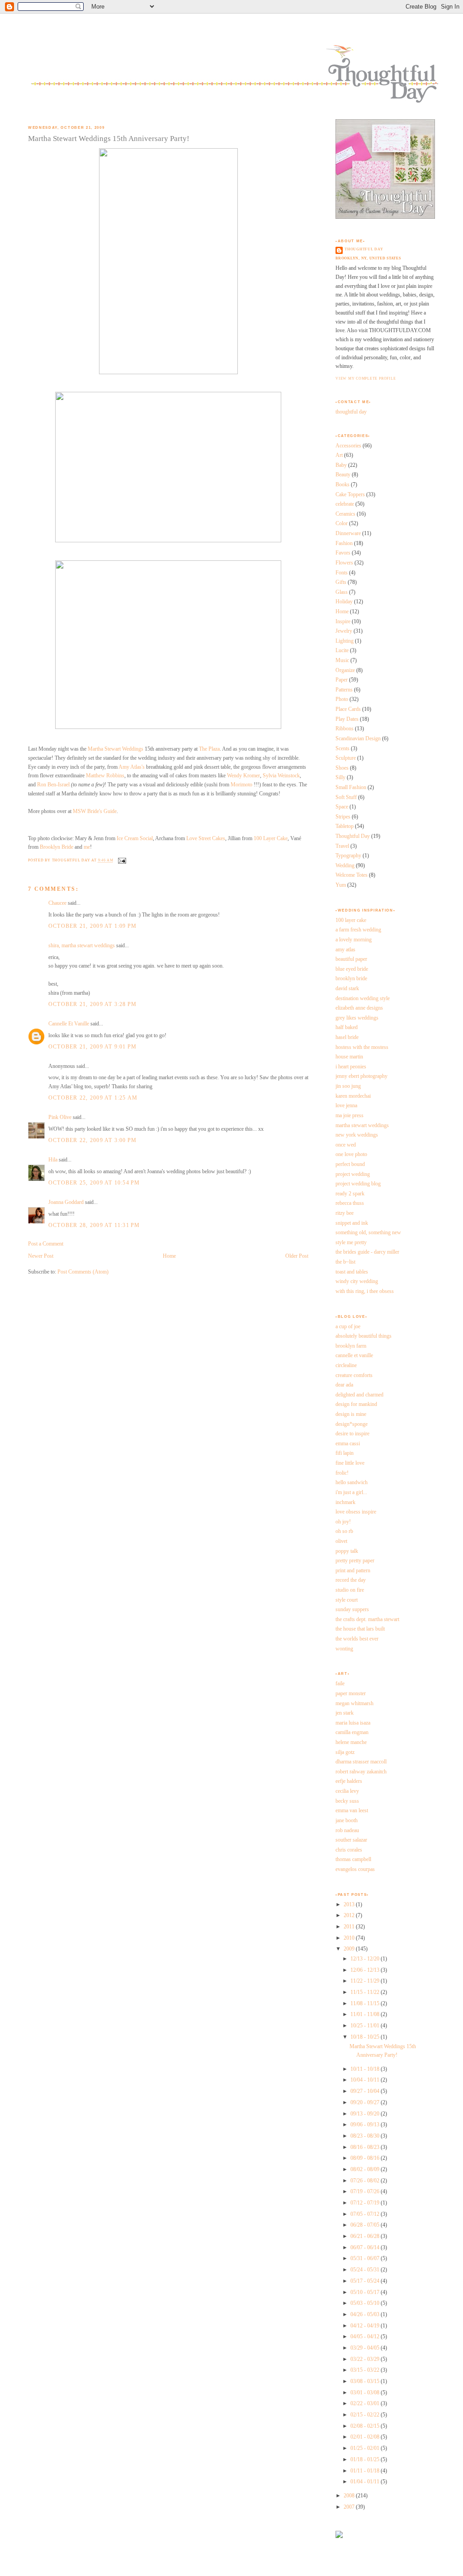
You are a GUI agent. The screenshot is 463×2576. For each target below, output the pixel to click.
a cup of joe (348, 1326)
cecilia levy (347, 1791)
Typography (348, 856)
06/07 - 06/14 (366, 2247)
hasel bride (347, 1037)
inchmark (345, 1502)
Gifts (341, 582)
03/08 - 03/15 (366, 2381)
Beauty (343, 475)
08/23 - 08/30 (366, 2136)
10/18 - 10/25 (366, 2037)
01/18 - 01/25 (366, 2459)
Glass (342, 592)
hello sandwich (352, 1482)
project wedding (353, 1174)
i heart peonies (351, 1067)
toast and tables (352, 1272)
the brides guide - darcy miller (367, 1252)
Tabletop (345, 826)
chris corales (349, 1850)
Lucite (342, 650)
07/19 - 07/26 (366, 2191)
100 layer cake (351, 920)
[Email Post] (122, 861)
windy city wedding (357, 1281)
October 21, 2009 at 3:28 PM (92, 1004)
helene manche (351, 1742)
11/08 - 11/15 (366, 2003)
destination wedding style (363, 998)
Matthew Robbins (105, 776)
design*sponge (352, 1424)
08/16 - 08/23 (366, 2147)
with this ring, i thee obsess (365, 1291)
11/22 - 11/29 (366, 1981)
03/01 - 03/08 (366, 2393)
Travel (342, 846)
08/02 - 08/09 (366, 2169)
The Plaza (209, 749)
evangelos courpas (355, 1869)
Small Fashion (351, 787)
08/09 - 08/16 (366, 2158)
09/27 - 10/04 (366, 2091)
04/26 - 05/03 (366, 2314)
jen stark (345, 1713)
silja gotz (345, 1752)
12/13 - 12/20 (366, 1959)
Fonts (342, 573)
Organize (345, 670)
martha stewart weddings (362, 1125)
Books (343, 484)
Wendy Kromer (243, 776)
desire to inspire (352, 1434)
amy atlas (345, 950)
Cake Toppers (350, 494)
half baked (347, 1027)
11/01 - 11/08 (366, 2014)
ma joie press (350, 1115)
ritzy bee (345, 1213)
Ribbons (345, 729)
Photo (342, 699)
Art (339, 455)
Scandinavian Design (358, 738)
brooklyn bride (351, 978)
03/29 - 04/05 (366, 2348)
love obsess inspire (356, 1512)
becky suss (347, 1801)
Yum (341, 885)
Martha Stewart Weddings (116, 749)
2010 (350, 1938)
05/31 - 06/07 (366, 2258)
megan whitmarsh (354, 1703)
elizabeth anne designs (359, 1008)
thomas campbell (353, 1859)
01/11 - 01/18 (366, 2471)
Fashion (344, 543)
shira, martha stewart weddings (82, 945)
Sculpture (346, 758)
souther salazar (351, 1840)
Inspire (343, 621)
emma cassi (348, 1443)
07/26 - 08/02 (366, 2181)
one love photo (351, 1154)
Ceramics (345, 514)
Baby (341, 465)
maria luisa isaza (353, 1723)
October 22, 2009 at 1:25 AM (93, 1098)
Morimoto (242, 785)
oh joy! (343, 1522)
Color (342, 523)
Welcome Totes (352, 875)
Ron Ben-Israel (53, 785)
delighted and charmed (359, 1395)
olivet (341, 1541)
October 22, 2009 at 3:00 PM (92, 1140)
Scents (343, 748)
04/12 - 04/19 (366, 2326)
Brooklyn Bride (57, 847)
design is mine (351, 1414)
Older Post (297, 1256)
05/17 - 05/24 (366, 2281)
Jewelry (344, 631)
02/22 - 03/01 (366, 2403)
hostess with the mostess (362, 1047)
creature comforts (354, 1375)
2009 (350, 1949)
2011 (350, 1927)
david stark (347, 988)
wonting (344, 1649)
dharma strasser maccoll (361, 1762)
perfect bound (350, 1164)
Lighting (345, 641)
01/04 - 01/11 (366, 2482)
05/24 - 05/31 (366, 2270)
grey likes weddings (357, 1018)
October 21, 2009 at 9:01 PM (92, 1047)
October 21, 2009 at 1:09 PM (92, 926)
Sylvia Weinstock (281, 776)
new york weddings (357, 1135)
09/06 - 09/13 (366, 2125)
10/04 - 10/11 (366, 2080)
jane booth (347, 1820)
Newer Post (41, 1256)
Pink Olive (60, 1117)
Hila (53, 1160)
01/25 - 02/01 (366, 2448)
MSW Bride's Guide (95, 811)
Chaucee (57, 903)
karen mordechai (353, 1096)
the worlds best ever (357, 1639)
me (87, 847)
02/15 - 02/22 (366, 2415)
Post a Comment (46, 1244)
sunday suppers (352, 1609)
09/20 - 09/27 (366, 2102)
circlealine (346, 1365)
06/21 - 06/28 (366, 2236)
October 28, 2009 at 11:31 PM (94, 1225)
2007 (350, 2507)
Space (342, 807)
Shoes (342, 768)
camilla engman (352, 1732)
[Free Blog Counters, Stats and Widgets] (339, 2536)
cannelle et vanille (354, 1355)
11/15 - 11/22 (366, 1992)
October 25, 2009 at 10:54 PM (94, 1183)
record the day (351, 1580)
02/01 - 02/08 (366, 2437)
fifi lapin (345, 1453)
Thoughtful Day (353, 836)
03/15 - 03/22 (366, 2370)
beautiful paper (351, 959)
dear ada (344, 1385)
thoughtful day (364, 249)
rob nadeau (347, 1830)
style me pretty (351, 1242)
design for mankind (356, 1404)
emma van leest (352, 1810)
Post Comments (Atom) (83, 1272)
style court (347, 1600)
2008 (350, 2496)
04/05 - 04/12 (366, 2336)
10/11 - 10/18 (366, 2069)
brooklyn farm (351, 1346)
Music (342, 660)
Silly (340, 777)
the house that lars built (360, 1629)
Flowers (344, 563)
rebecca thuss (350, 1203)
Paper (342, 680)
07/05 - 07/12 (366, 2214)
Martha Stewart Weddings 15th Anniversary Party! (109, 139)
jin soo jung (348, 1086)
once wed (346, 1145)
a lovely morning (354, 940)
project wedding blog (358, 1184)
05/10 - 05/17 (366, 2292)
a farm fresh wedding (358, 930)
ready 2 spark (350, 1194)
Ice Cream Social (135, 838)
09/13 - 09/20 (366, 2114)
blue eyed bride (352, 969)
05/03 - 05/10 (366, 2303)
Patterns (344, 690)
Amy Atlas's (132, 767)
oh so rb (344, 1531)
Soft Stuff (346, 797)
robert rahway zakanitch (361, 1772)
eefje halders (349, 1781)
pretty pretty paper (355, 1561)
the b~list (345, 1262)
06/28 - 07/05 (366, 2225)
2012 (350, 1915)
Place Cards (348, 709)
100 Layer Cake (271, 838)
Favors (343, 553)
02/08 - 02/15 (366, 2426)
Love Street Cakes (206, 838)
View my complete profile (366, 378)
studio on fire (350, 1590)
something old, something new (368, 1232)
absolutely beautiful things (364, 1336)
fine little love (350, 1463)
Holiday (344, 602)
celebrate (345, 504)
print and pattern (353, 1570)
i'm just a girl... (351, 1492)
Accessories (348, 446)
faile (340, 1683)
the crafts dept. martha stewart (367, 1619)
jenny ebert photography (361, 1076)
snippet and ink (352, 1223)
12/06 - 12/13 (366, 1970)
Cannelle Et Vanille (69, 1024)
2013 (350, 1904)
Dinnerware (348, 533)
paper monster (351, 1693)
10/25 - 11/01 (366, 2026)
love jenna (346, 1105)
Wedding (345, 865)
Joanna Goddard (66, 1202)
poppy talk (347, 1551)
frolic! (342, 1473)
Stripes (343, 817)
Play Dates (347, 719)
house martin (349, 1057)
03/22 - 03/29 (366, 2359)
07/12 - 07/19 (366, 2203)
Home (169, 1256)
